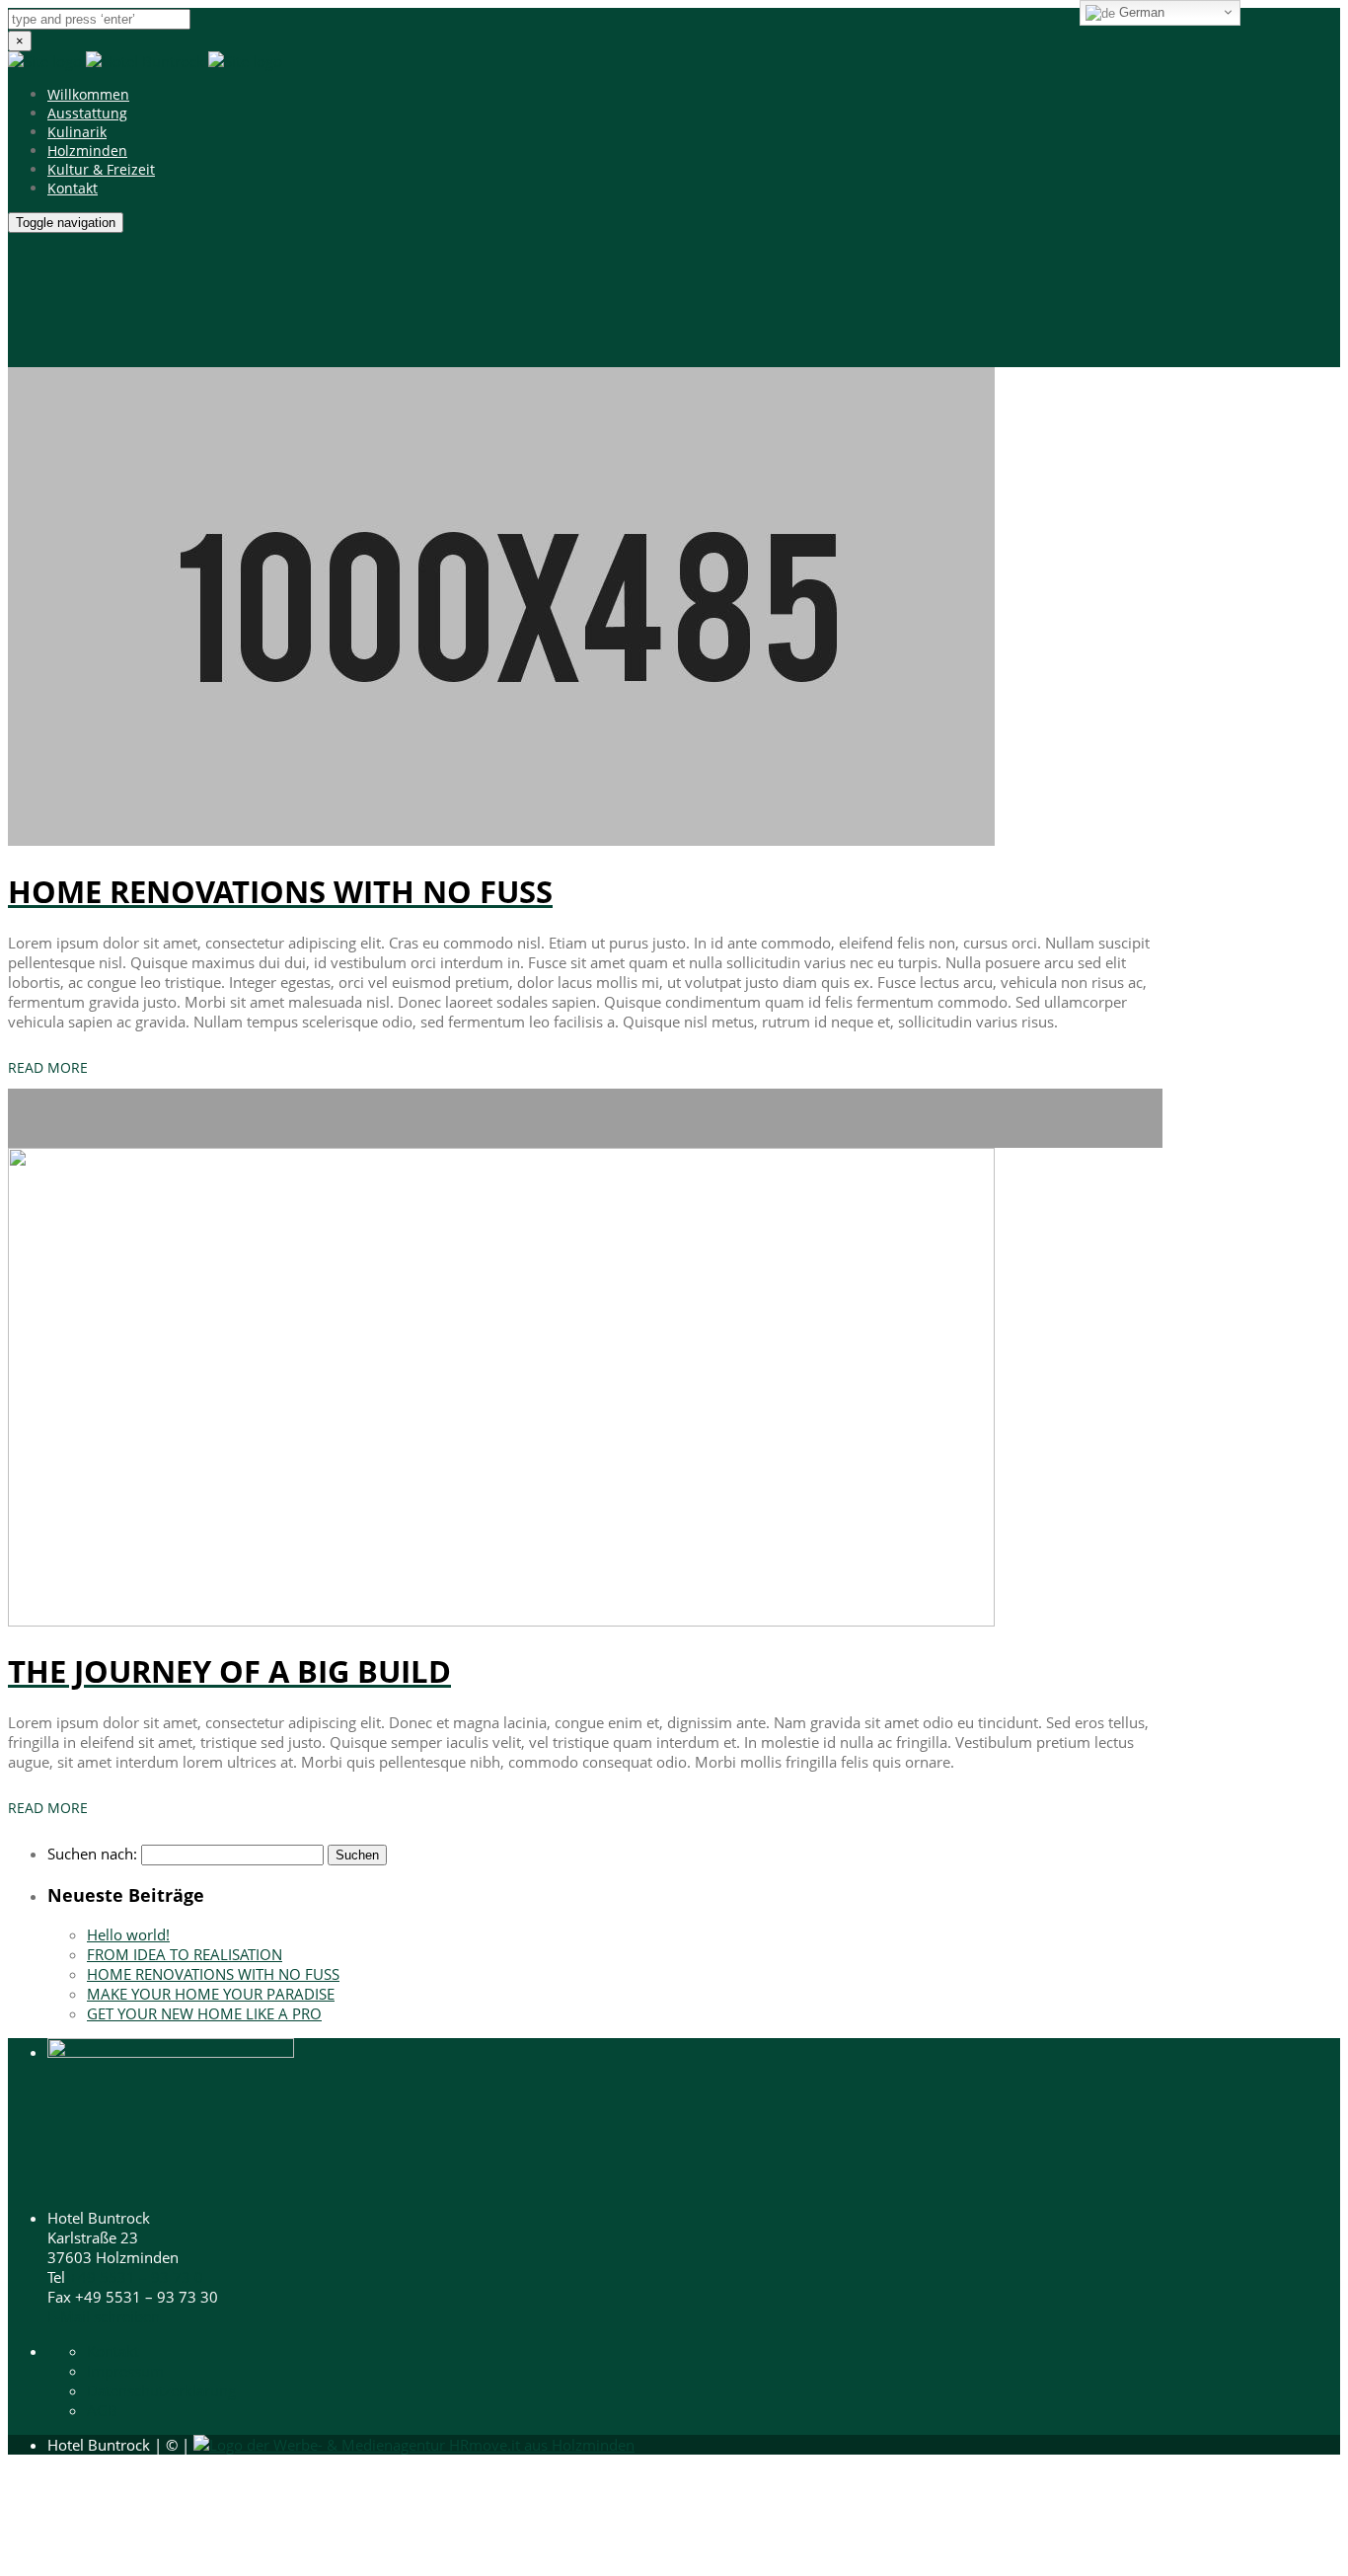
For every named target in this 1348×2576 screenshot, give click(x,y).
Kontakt (73, 188)
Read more (48, 1067)
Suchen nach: (92, 1854)
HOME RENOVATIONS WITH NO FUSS (213, 1974)
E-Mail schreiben (104, 2316)
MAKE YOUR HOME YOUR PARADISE (211, 1994)
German (1140, 12)
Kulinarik (77, 132)
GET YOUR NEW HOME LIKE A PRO (204, 2013)
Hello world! (128, 1934)
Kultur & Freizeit (101, 169)
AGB (102, 2410)
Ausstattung (87, 113)
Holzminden (87, 151)
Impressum (125, 2371)
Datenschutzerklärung (161, 2390)
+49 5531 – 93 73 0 (136, 2277)
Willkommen (88, 94)
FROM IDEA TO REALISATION (185, 1954)
